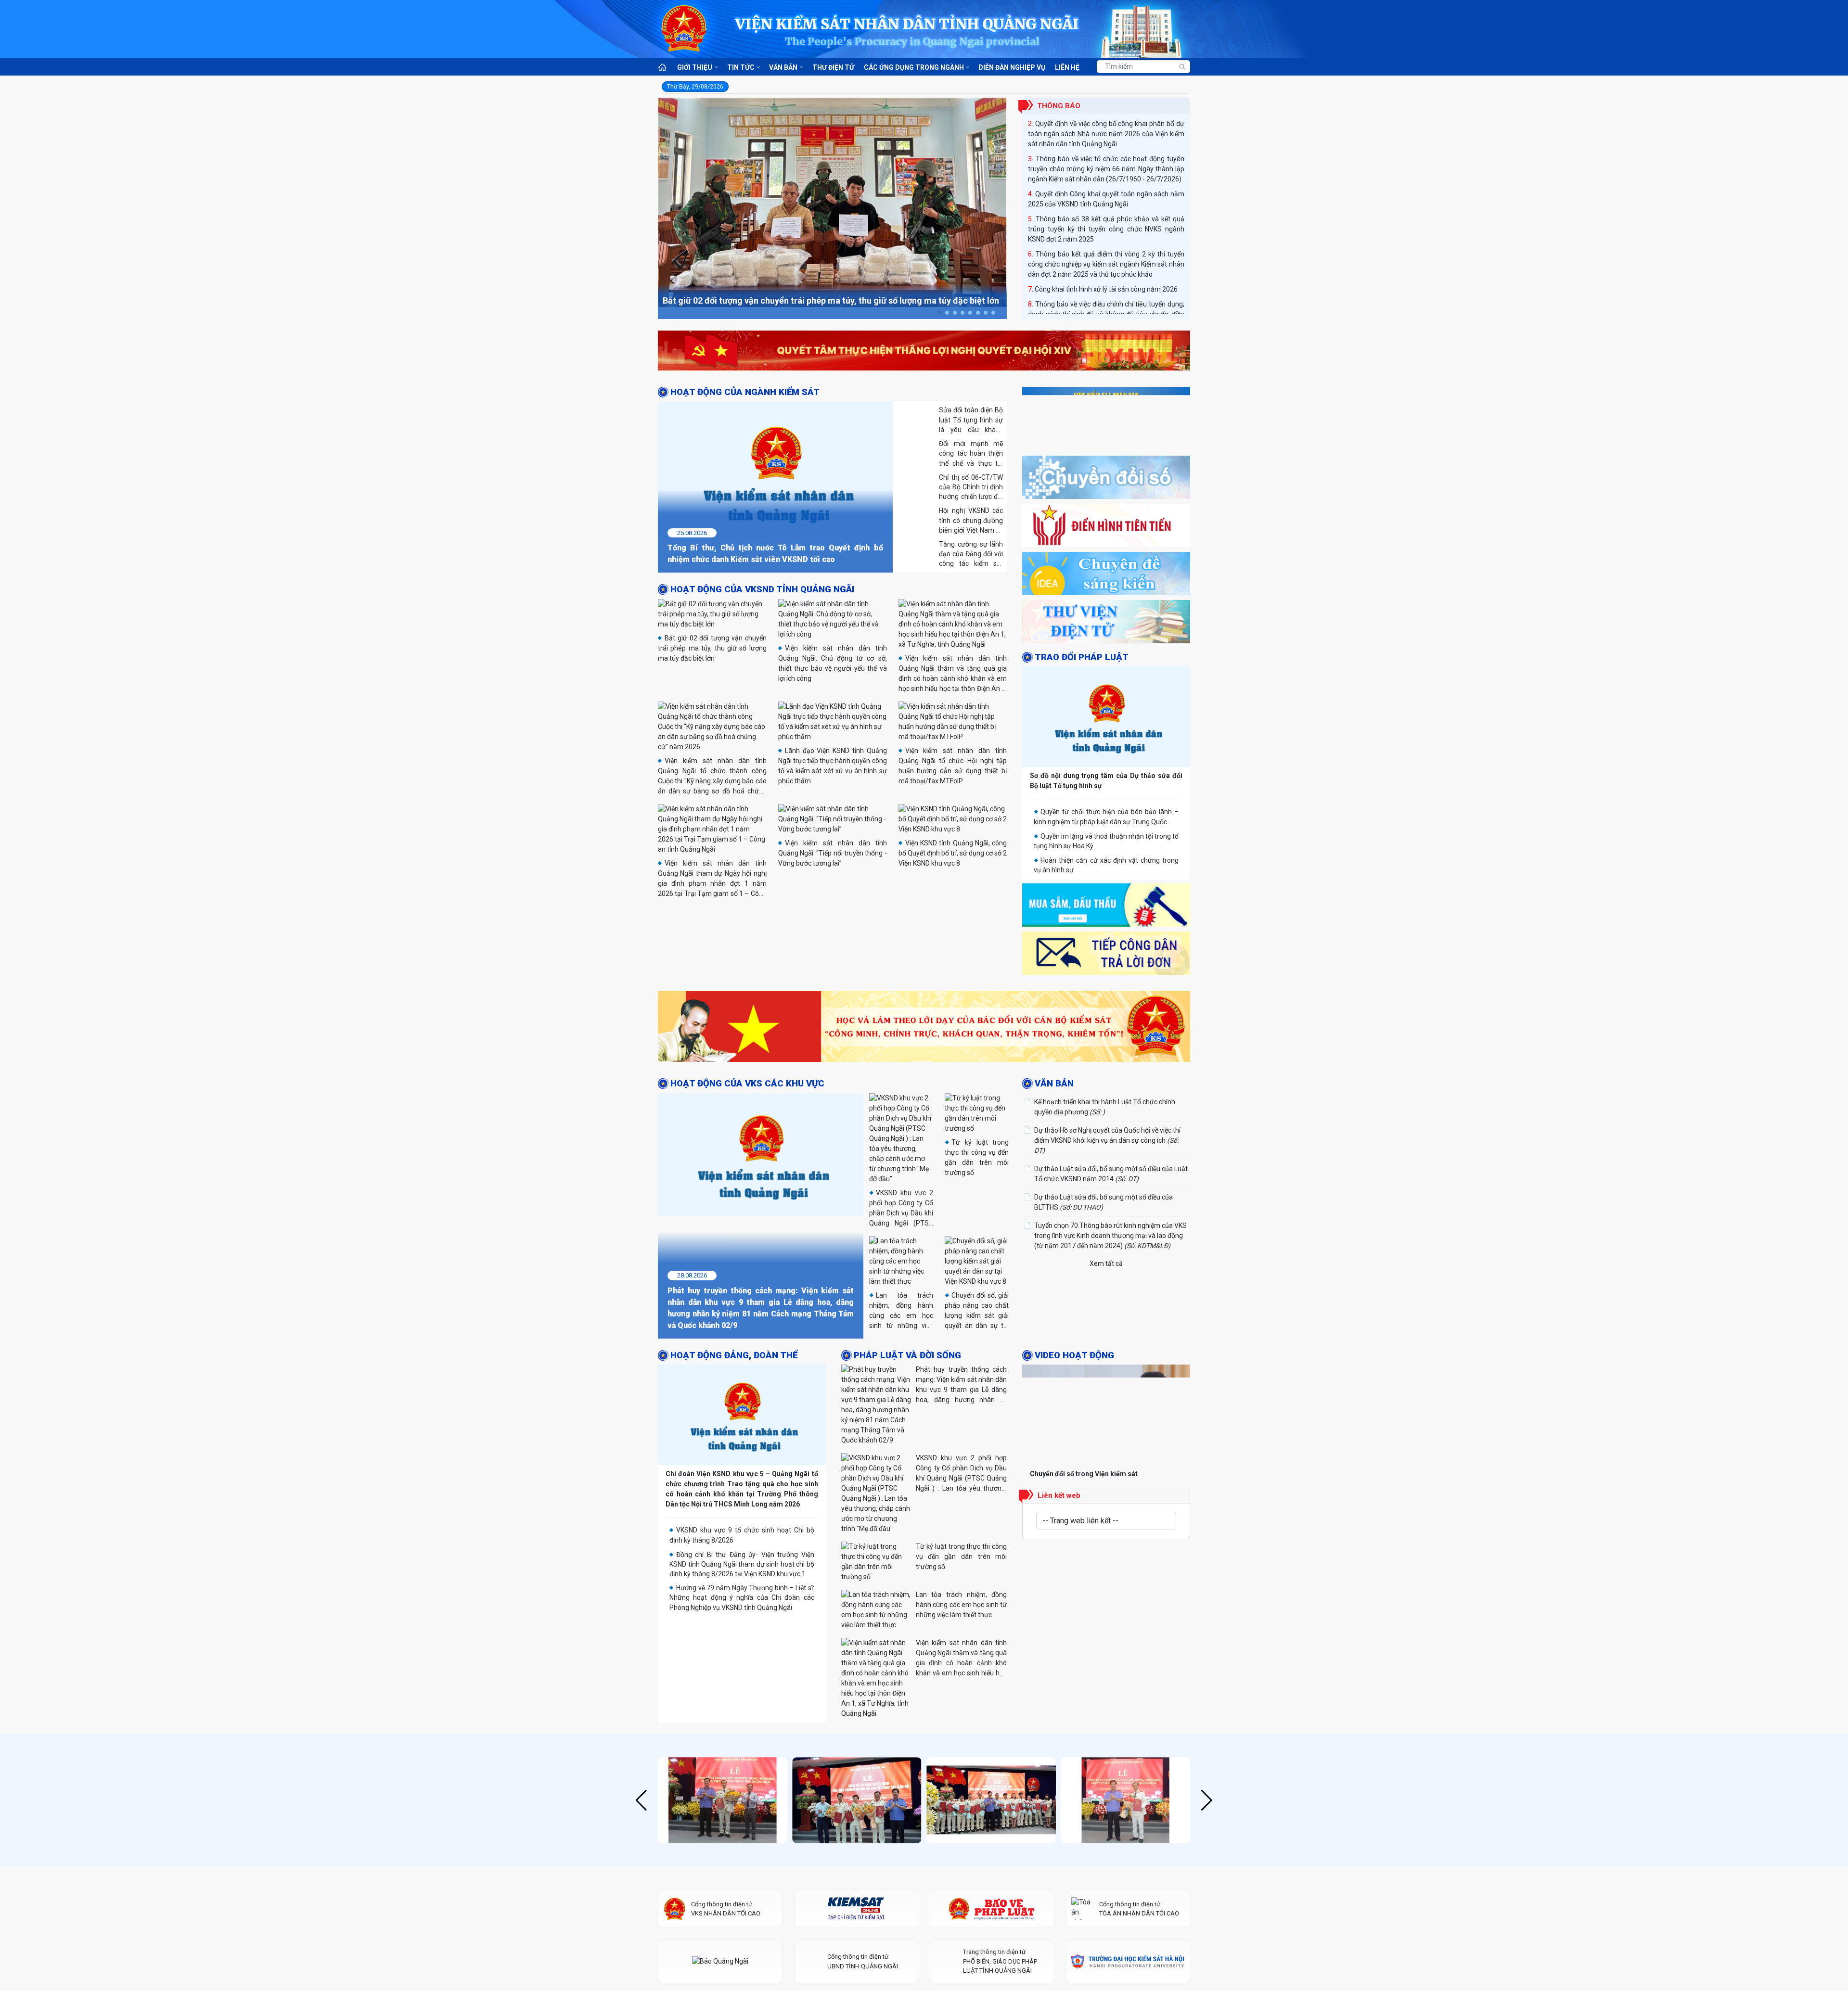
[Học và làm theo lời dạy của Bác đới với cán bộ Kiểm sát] (924, 1028)
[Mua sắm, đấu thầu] (1106, 907)
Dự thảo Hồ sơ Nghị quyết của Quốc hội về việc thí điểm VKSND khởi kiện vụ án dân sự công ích (1107, 1140)
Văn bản (783, 67)
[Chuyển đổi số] (1106, 480)
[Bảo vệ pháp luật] (992, 1738)
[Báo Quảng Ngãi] (720, 1791)
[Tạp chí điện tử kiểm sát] (856, 1738)
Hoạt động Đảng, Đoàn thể (734, 1290)
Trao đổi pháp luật (1082, 657)
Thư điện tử (833, 67)
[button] (939, 313)
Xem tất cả (1106, 1263)
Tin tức (741, 67)
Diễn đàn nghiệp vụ (1012, 67)
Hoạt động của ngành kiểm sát (745, 392)
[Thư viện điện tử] (1106, 624)
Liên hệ (1067, 67)
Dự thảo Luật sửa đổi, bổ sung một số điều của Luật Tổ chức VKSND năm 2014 (1111, 1173)
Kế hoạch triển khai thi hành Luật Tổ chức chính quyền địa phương (1105, 1106)
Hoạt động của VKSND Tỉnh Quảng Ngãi (762, 589)
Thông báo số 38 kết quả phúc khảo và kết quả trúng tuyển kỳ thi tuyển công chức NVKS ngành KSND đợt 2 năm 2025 (1106, 194)
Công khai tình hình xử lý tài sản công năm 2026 (1106, 254)
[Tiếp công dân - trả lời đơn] (1106, 956)
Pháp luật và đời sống (907, 1290)
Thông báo (1059, 106)
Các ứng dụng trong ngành (914, 67)
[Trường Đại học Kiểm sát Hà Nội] (1128, 1791)
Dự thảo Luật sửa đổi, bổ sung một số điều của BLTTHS (1104, 1202)
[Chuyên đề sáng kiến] (1106, 576)
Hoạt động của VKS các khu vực (747, 1084)
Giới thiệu (695, 67)
